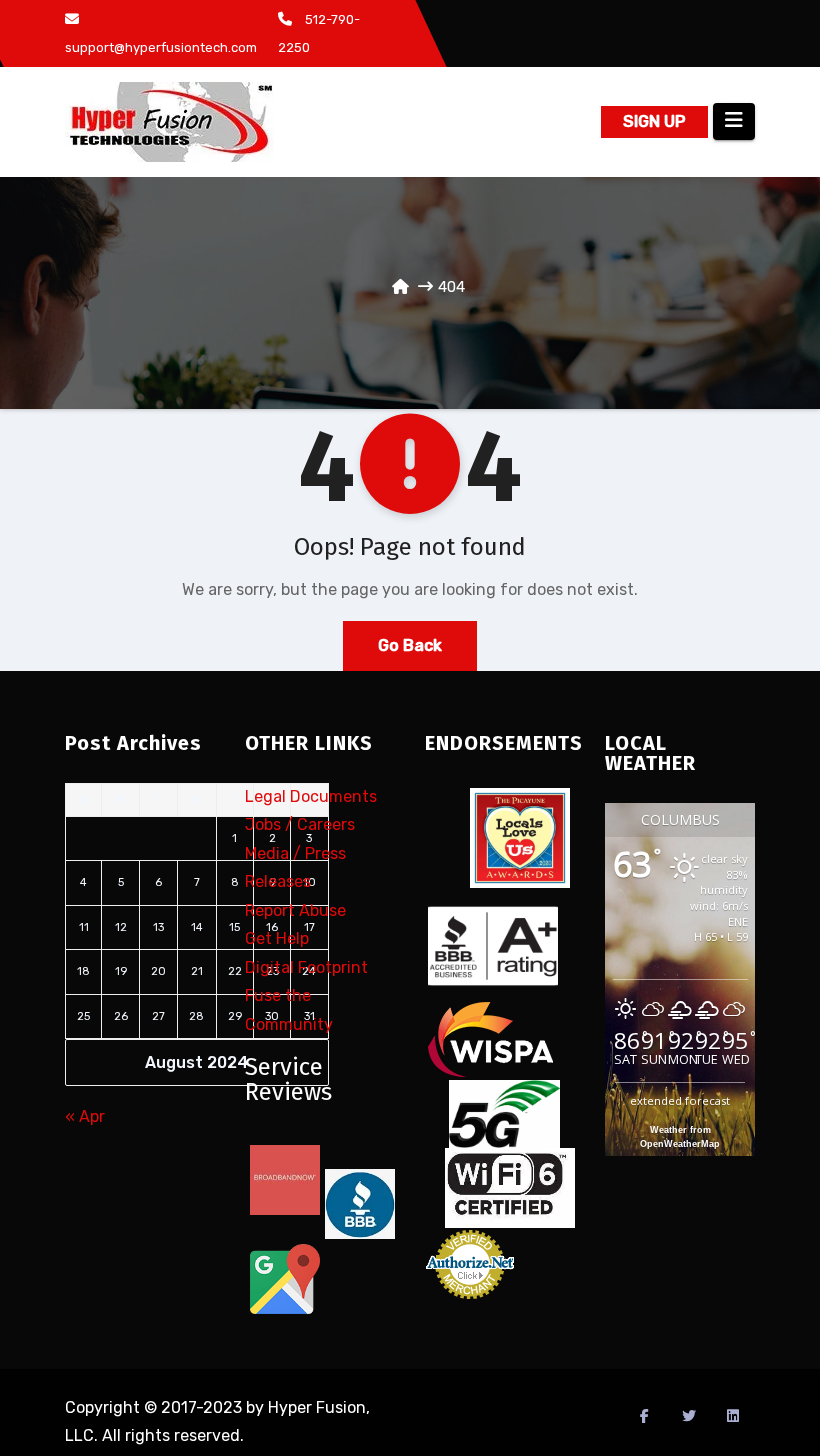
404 (451, 287)
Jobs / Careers (300, 824)
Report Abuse (295, 910)
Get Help (277, 938)
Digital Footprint (306, 967)
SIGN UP (654, 121)
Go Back (410, 645)
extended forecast (680, 1100)
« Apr (85, 1116)
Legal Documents (311, 796)
